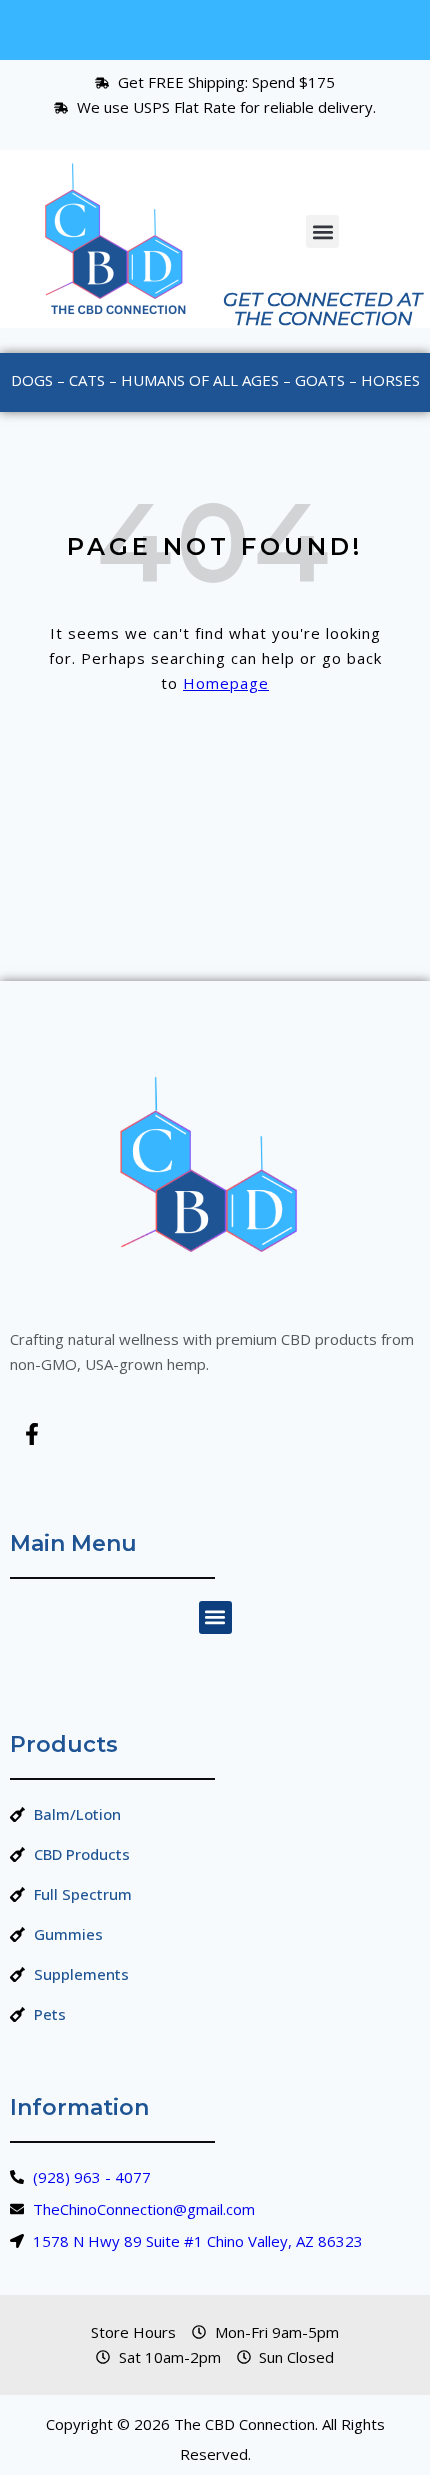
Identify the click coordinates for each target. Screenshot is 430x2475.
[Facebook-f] (32, 1434)
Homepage (226, 683)
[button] (322, 231)
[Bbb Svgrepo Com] (91, 1434)
